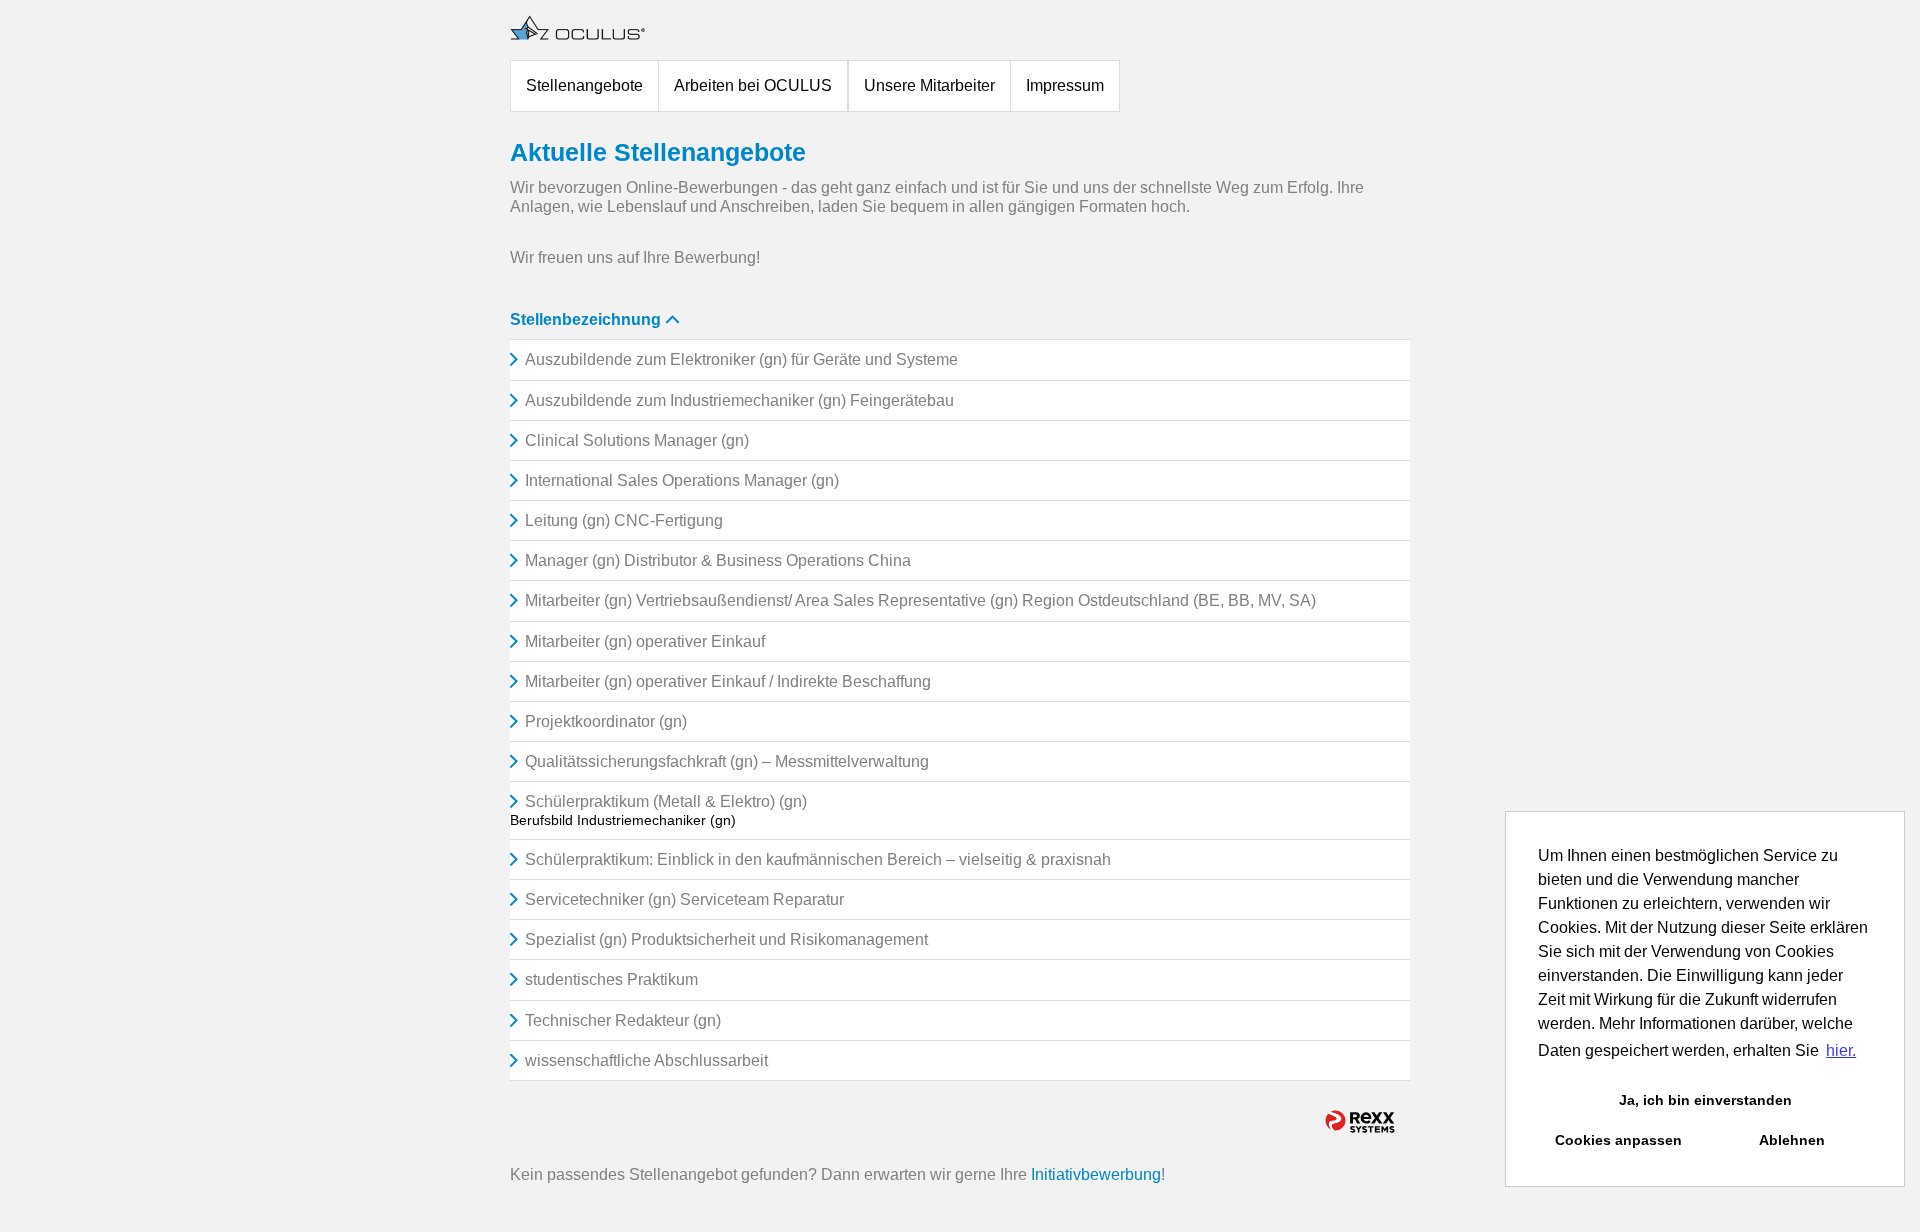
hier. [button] (1841, 1050)
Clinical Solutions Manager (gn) (637, 440)
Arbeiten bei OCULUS (753, 85)
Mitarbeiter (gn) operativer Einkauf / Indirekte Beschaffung (728, 681)
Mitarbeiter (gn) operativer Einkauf (645, 641)
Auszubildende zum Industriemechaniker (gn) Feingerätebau (739, 400)
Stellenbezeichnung (585, 319)
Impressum (1065, 85)
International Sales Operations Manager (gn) (682, 480)
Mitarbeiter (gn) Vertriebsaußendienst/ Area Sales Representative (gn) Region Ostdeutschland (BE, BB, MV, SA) (920, 600)
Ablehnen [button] (1792, 1140)
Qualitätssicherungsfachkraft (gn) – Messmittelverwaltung (727, 761)
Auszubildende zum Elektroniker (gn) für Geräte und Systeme (741, 359)
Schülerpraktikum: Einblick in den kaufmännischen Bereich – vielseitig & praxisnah (818, 859)
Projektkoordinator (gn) (606, 721)
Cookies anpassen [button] (1618, 1140)
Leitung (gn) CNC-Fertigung (624, 520)
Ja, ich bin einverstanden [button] (1705, 1100)
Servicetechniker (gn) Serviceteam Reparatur (684, 899)
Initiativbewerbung (1096, 1174)
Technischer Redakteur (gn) (623, 1020)
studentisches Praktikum (611, 979)
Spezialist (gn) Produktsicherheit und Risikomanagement (726, 939)
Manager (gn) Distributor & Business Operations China (718, 560)
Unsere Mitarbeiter (929, 85)
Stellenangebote (584, 85)
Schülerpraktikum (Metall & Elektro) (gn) (666, 801)
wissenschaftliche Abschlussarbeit (646, 1060)
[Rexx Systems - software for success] (1360, 1121)
